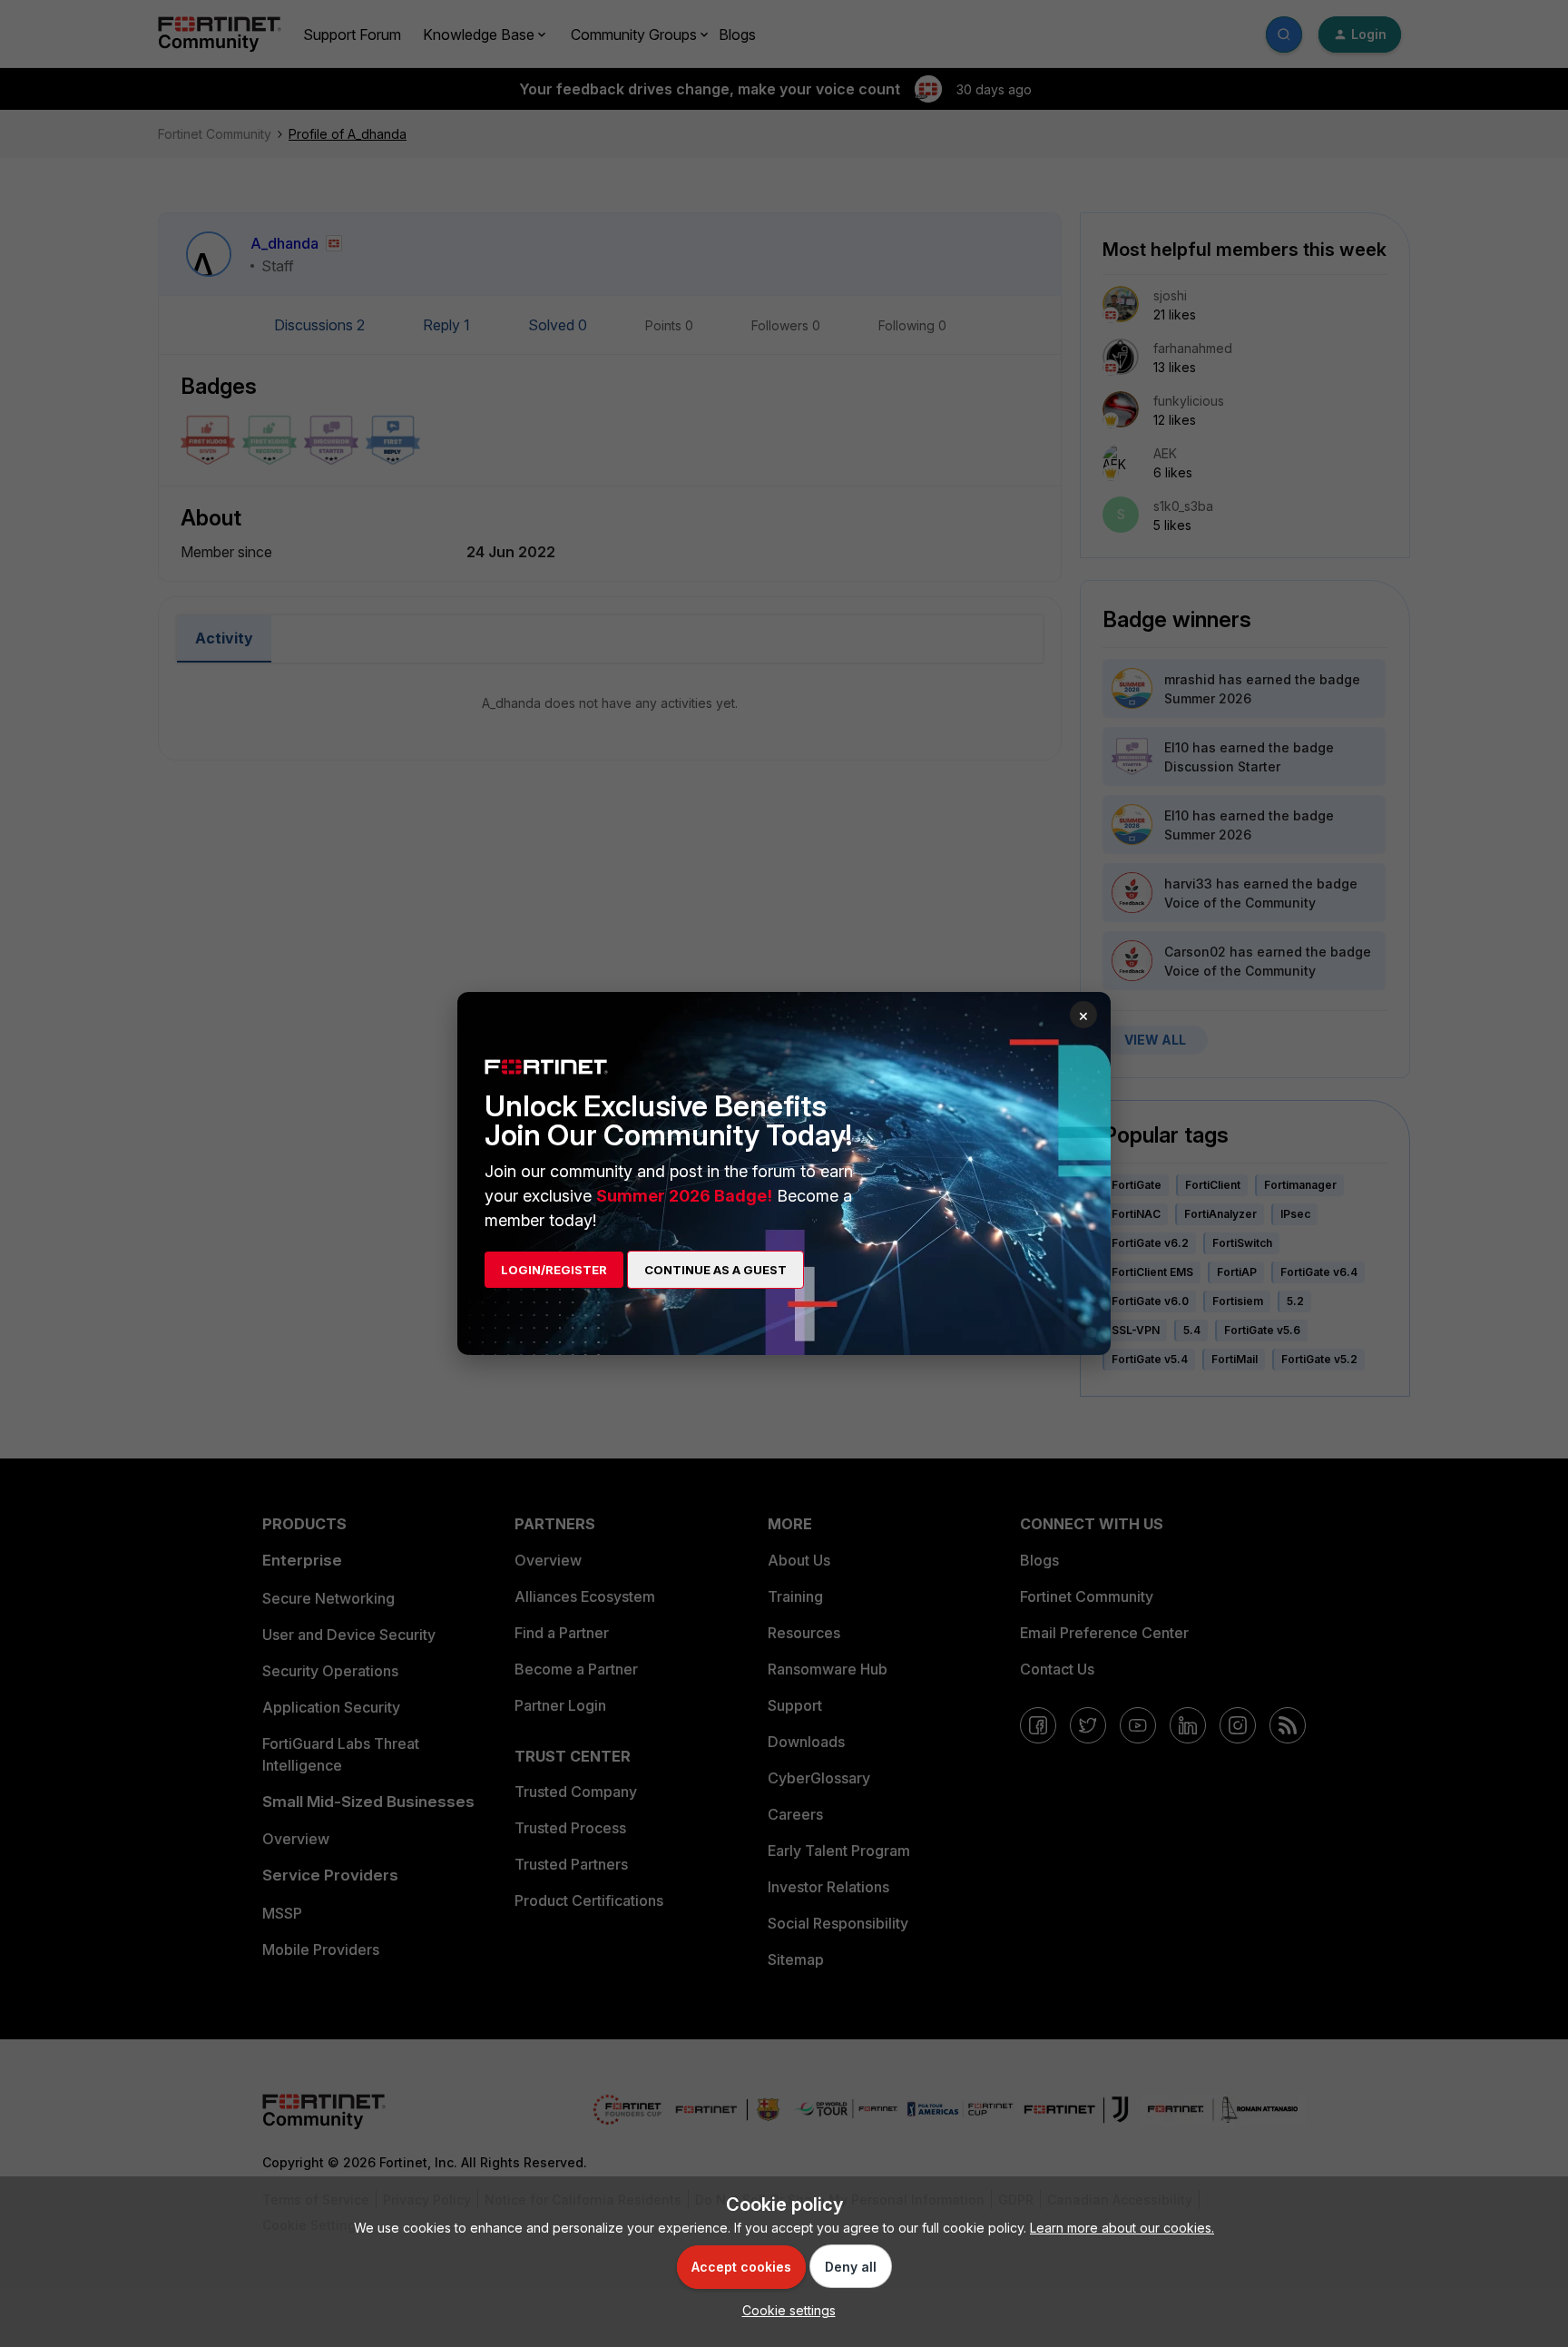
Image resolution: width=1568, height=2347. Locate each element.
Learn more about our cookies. (1122, 2228)
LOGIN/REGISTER (554, 1270)
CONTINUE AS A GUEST (715, 1270)
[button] (784, 2310)
